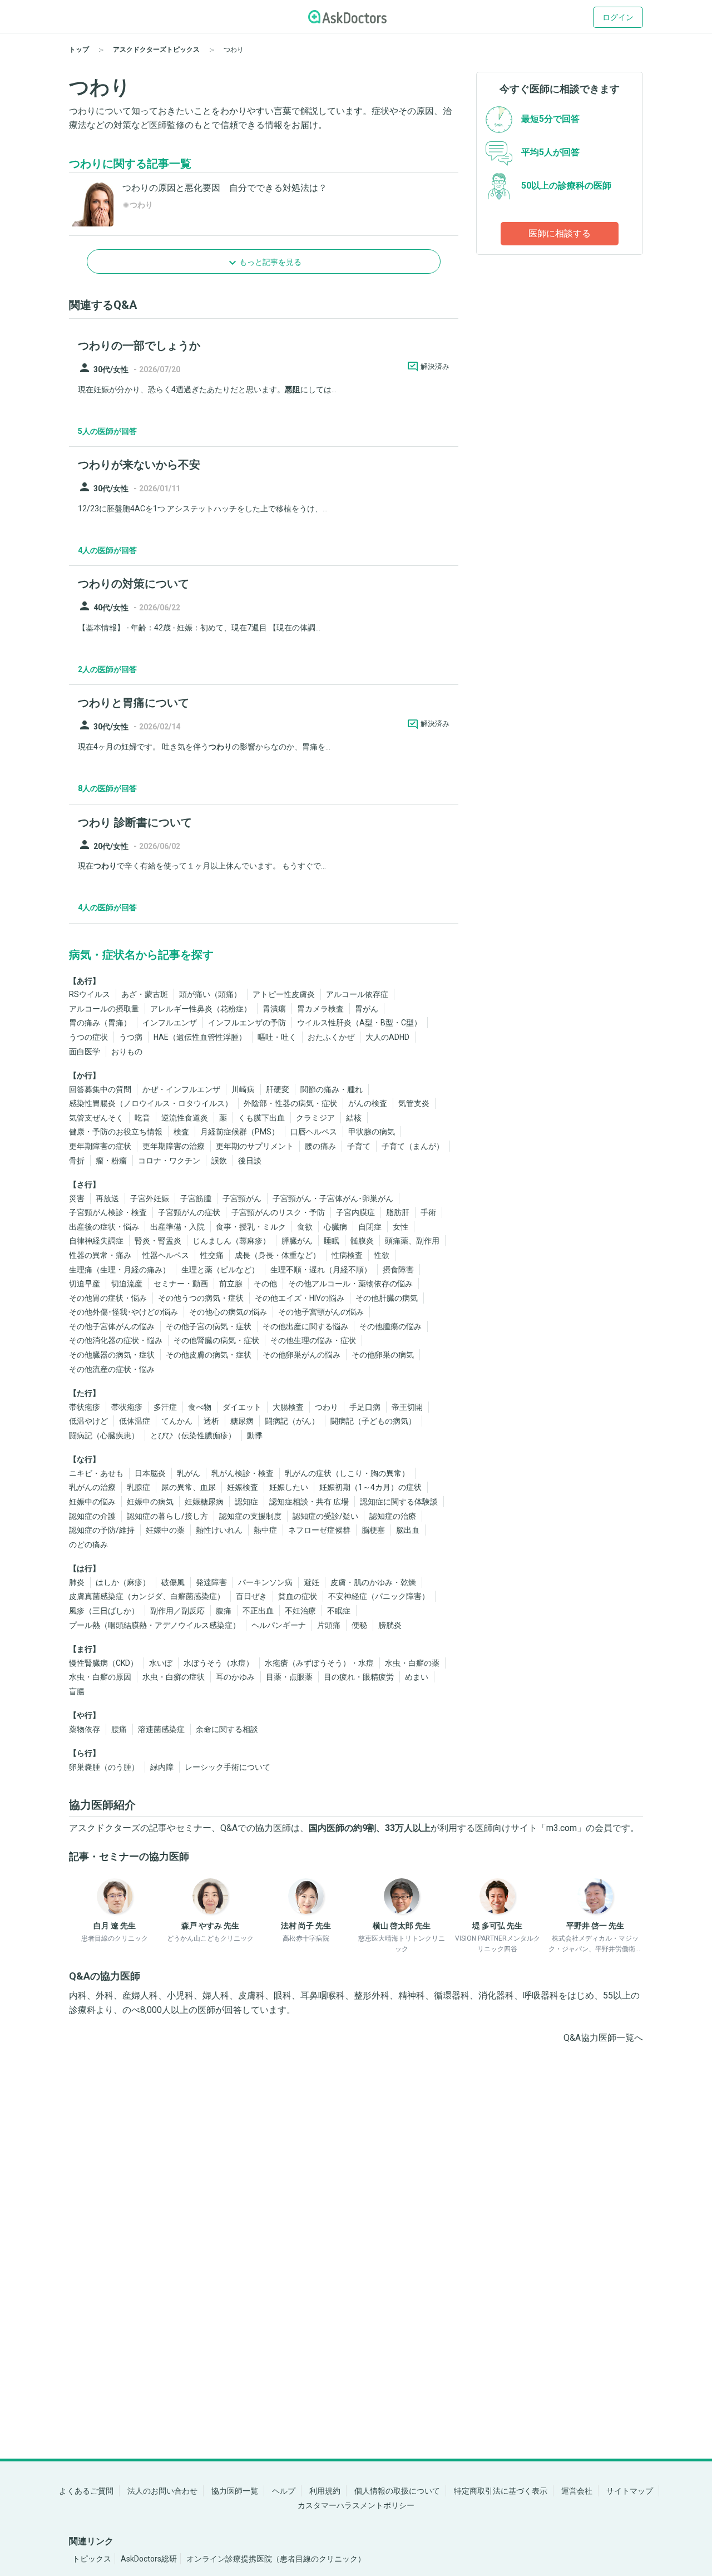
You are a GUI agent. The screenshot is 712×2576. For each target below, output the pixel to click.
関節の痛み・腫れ (332, 1089)
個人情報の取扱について (397, 2491)
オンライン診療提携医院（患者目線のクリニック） (276, 2559)
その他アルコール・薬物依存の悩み (350, 1284)
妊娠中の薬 (165, 1530)
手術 (428, 1212)
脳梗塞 (373, 1530)
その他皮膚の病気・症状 (209, 1355)
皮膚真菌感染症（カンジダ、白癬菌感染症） (147, 1596)
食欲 (305, 1227)
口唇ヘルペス (314, 1132)
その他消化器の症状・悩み (116, 1340)
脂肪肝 (398, 1212)
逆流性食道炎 (185, 1118)
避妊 (311, 1582)
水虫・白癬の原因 (100, 1677)
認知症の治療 (393, 1516)
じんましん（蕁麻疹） (231, 1241)
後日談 (250, 1161)
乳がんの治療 (92, 1487)
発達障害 (211, 1582)
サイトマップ (630, 2491)
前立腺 (231, 1284)
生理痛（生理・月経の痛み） (120, 1270)
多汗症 (165, 1407)
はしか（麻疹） (123, 1582)
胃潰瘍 (274, 1009)
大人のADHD (387, 1037)
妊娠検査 (243, 1487)
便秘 (359, 1625)
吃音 (142, 1118)
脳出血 (408, 1530)
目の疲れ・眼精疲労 (359, 1677)
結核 (354, 1118)
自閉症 (370, 1227)
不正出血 (258, 1611)
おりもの (127, 1052)
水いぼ (161, 1663)
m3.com (562, 1828)
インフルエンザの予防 (247, 1023)
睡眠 (332, 1241)
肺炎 (77, 1582)
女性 (400, 1227)
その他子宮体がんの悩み (112, 1326)
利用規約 (325, 2491)
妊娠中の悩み (92, 1502)
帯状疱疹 (85, 1407)
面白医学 (85, 1052)
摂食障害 (398, 1270)
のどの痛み (88, 1544)
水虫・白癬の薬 (412, 1663)
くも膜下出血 (261, 1118)
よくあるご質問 (86, 2491)
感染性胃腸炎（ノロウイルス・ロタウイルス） (151, 1103)
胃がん (367, 1009)
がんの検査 (368, 1103)
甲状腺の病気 (372, 1132)
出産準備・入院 (177, 1227)
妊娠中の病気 (150, 1502)
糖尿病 (242, 1421)
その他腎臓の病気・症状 (216, 1340)
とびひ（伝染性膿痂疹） (193, 1435)
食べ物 (200, 1407)
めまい (417, 1677)
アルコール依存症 (357, 994)
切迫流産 (127, 1284)
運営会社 (577, 2491)
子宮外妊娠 (150, 1198)
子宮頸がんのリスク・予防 (278, 1212)
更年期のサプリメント (255, 1146)
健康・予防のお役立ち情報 (116, 1132)
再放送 (107, 1198)
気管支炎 (414, 1103)
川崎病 (243, 1089)
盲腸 (77, 1691)
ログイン (618, 17)
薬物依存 (85, 1729)
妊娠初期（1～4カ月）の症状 (370, 1487)
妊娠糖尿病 (204, 1502)
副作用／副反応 (177, 1611)
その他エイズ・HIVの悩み (300, 1298)
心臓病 (335, 1227)
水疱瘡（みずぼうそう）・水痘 (319, 1663)
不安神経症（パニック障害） (379, 1596)
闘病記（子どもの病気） (373, 1421)
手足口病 (365, 1407)
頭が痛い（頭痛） (210, 994)
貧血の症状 (298, 1596)
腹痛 (224, 1611)
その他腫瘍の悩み (390, 1326)
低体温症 (135, 1421)
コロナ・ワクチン (169, 1161)
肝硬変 (278, 1089)
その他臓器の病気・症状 (112, 1355)
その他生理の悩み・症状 (313, 1340)
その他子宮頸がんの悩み (321, 1312)
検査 (181, 1132)
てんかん (177, 1421)
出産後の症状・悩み (104, 1227)
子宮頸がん (242, 1198)
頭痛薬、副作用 (412, 1241)
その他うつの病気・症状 (201, 1298)
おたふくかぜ (331, 1037)
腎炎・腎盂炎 (158, 1241)
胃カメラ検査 (320, 1009)
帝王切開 (407, 1407)
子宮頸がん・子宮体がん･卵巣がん (333, 1198)
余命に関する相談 (227, 1729)
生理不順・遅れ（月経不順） (321, 1270)
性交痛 (212, 1255)
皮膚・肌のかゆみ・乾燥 (373, 1582)
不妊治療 (300, 1611)
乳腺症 (139, 1487)
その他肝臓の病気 (387, 1298)
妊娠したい (289, 1487)
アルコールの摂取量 (104, 1009)
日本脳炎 (150, 1473)
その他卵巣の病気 (383, 1355)
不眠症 (339, 1611)
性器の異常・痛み (100, 1255)
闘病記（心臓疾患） (104, 1435)
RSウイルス (90, 994)
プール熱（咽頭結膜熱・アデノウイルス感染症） (155, 1625)
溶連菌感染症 (161, 1729)
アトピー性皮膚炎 (284, 994)
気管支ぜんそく (96, 1118)
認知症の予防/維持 (102, 1530)
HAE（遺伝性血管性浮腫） (200, 1037)
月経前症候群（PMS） (240, 1132)
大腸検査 (288, 1407)
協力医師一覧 (235, 2491)
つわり (327, 1407)
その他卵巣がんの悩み (301, 1355)
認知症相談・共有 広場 (309, 1502)
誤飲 (219, 1161)
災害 (77, 1198)
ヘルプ (284, 2491)
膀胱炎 (390, 1625)
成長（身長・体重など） (278, 1255)
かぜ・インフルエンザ (181, 1089)
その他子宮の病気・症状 (209, 1326)
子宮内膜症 (355, 1212)
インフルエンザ (170, 1023)
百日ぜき (251, 1596)
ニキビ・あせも (96, 1473)
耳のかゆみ (235, 1677)
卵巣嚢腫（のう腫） (104, 1767)
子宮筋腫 (196, 1198)
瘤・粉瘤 (111, 1161)
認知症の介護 (92, 1516)
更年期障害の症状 (100, 1146)
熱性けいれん (219, 1530)
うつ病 (131, 1037)
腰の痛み (320, 1146)
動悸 (255, 1435)
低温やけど (88, 1421)
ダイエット (242, 1407)
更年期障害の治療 (174, 1146)
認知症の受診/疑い (325, 1516)
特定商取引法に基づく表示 (501, 2491)
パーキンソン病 (265, 1582)
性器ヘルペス (166, 1255)
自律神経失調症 (96, 1241)
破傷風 (173, 1582)
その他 (265, 1284)
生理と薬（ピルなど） (220, 1270)
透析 (211, 1421)
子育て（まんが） (413, 1146)
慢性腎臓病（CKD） (103, 1663)
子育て (359, 1146)
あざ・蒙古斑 (145, 994)
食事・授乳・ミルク (251, 1227)
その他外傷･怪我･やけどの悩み (123, 1312)
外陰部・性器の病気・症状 (290, 1103)
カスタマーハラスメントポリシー (356, 2505)
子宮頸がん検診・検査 (108, 1212)
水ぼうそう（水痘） (219, 1663)
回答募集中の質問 (100, 1089)
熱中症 (265, 1530)
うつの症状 (88, 1037)
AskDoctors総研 (149, 2559)
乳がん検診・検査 (243, 1473)
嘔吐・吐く (277, 1037)
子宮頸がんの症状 (189, 1212)
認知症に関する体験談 (399, 1502)
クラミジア (315, 1118)
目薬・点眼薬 (289, 1677)
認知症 (246, 1502)
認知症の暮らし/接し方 (167, 1516)
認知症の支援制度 (250, 1516)
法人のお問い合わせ (162, 2491)
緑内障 (162, 1767)
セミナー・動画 (181, 1284)
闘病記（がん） (292, 1421)
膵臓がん (297, 1241)
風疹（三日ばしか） (104, 1611)
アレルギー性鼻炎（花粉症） (201, 1009)
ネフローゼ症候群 (319, 1530)
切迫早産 (85, 1284)
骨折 (77, 1161)
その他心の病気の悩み (228, 1312)
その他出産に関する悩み (305, 1326)
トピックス (92, 2559)
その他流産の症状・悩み (112, 1369)
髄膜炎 (362, 1241)
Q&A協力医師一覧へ (603, 2038)
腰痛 (119, 1729)
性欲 (382, 1255)
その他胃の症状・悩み (108, 1298)
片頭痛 (329, 1625)
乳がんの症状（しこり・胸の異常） (347, 1473)
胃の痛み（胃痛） (100, 1023)
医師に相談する (560, 233)
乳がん (189, 1473)
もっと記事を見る (270, 262)
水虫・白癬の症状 (174, 1677)
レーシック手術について (228, 1767)
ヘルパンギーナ (279, 1625)
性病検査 (347, 1255)
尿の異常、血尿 (189, 1487)
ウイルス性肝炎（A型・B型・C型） (359, 1023)
